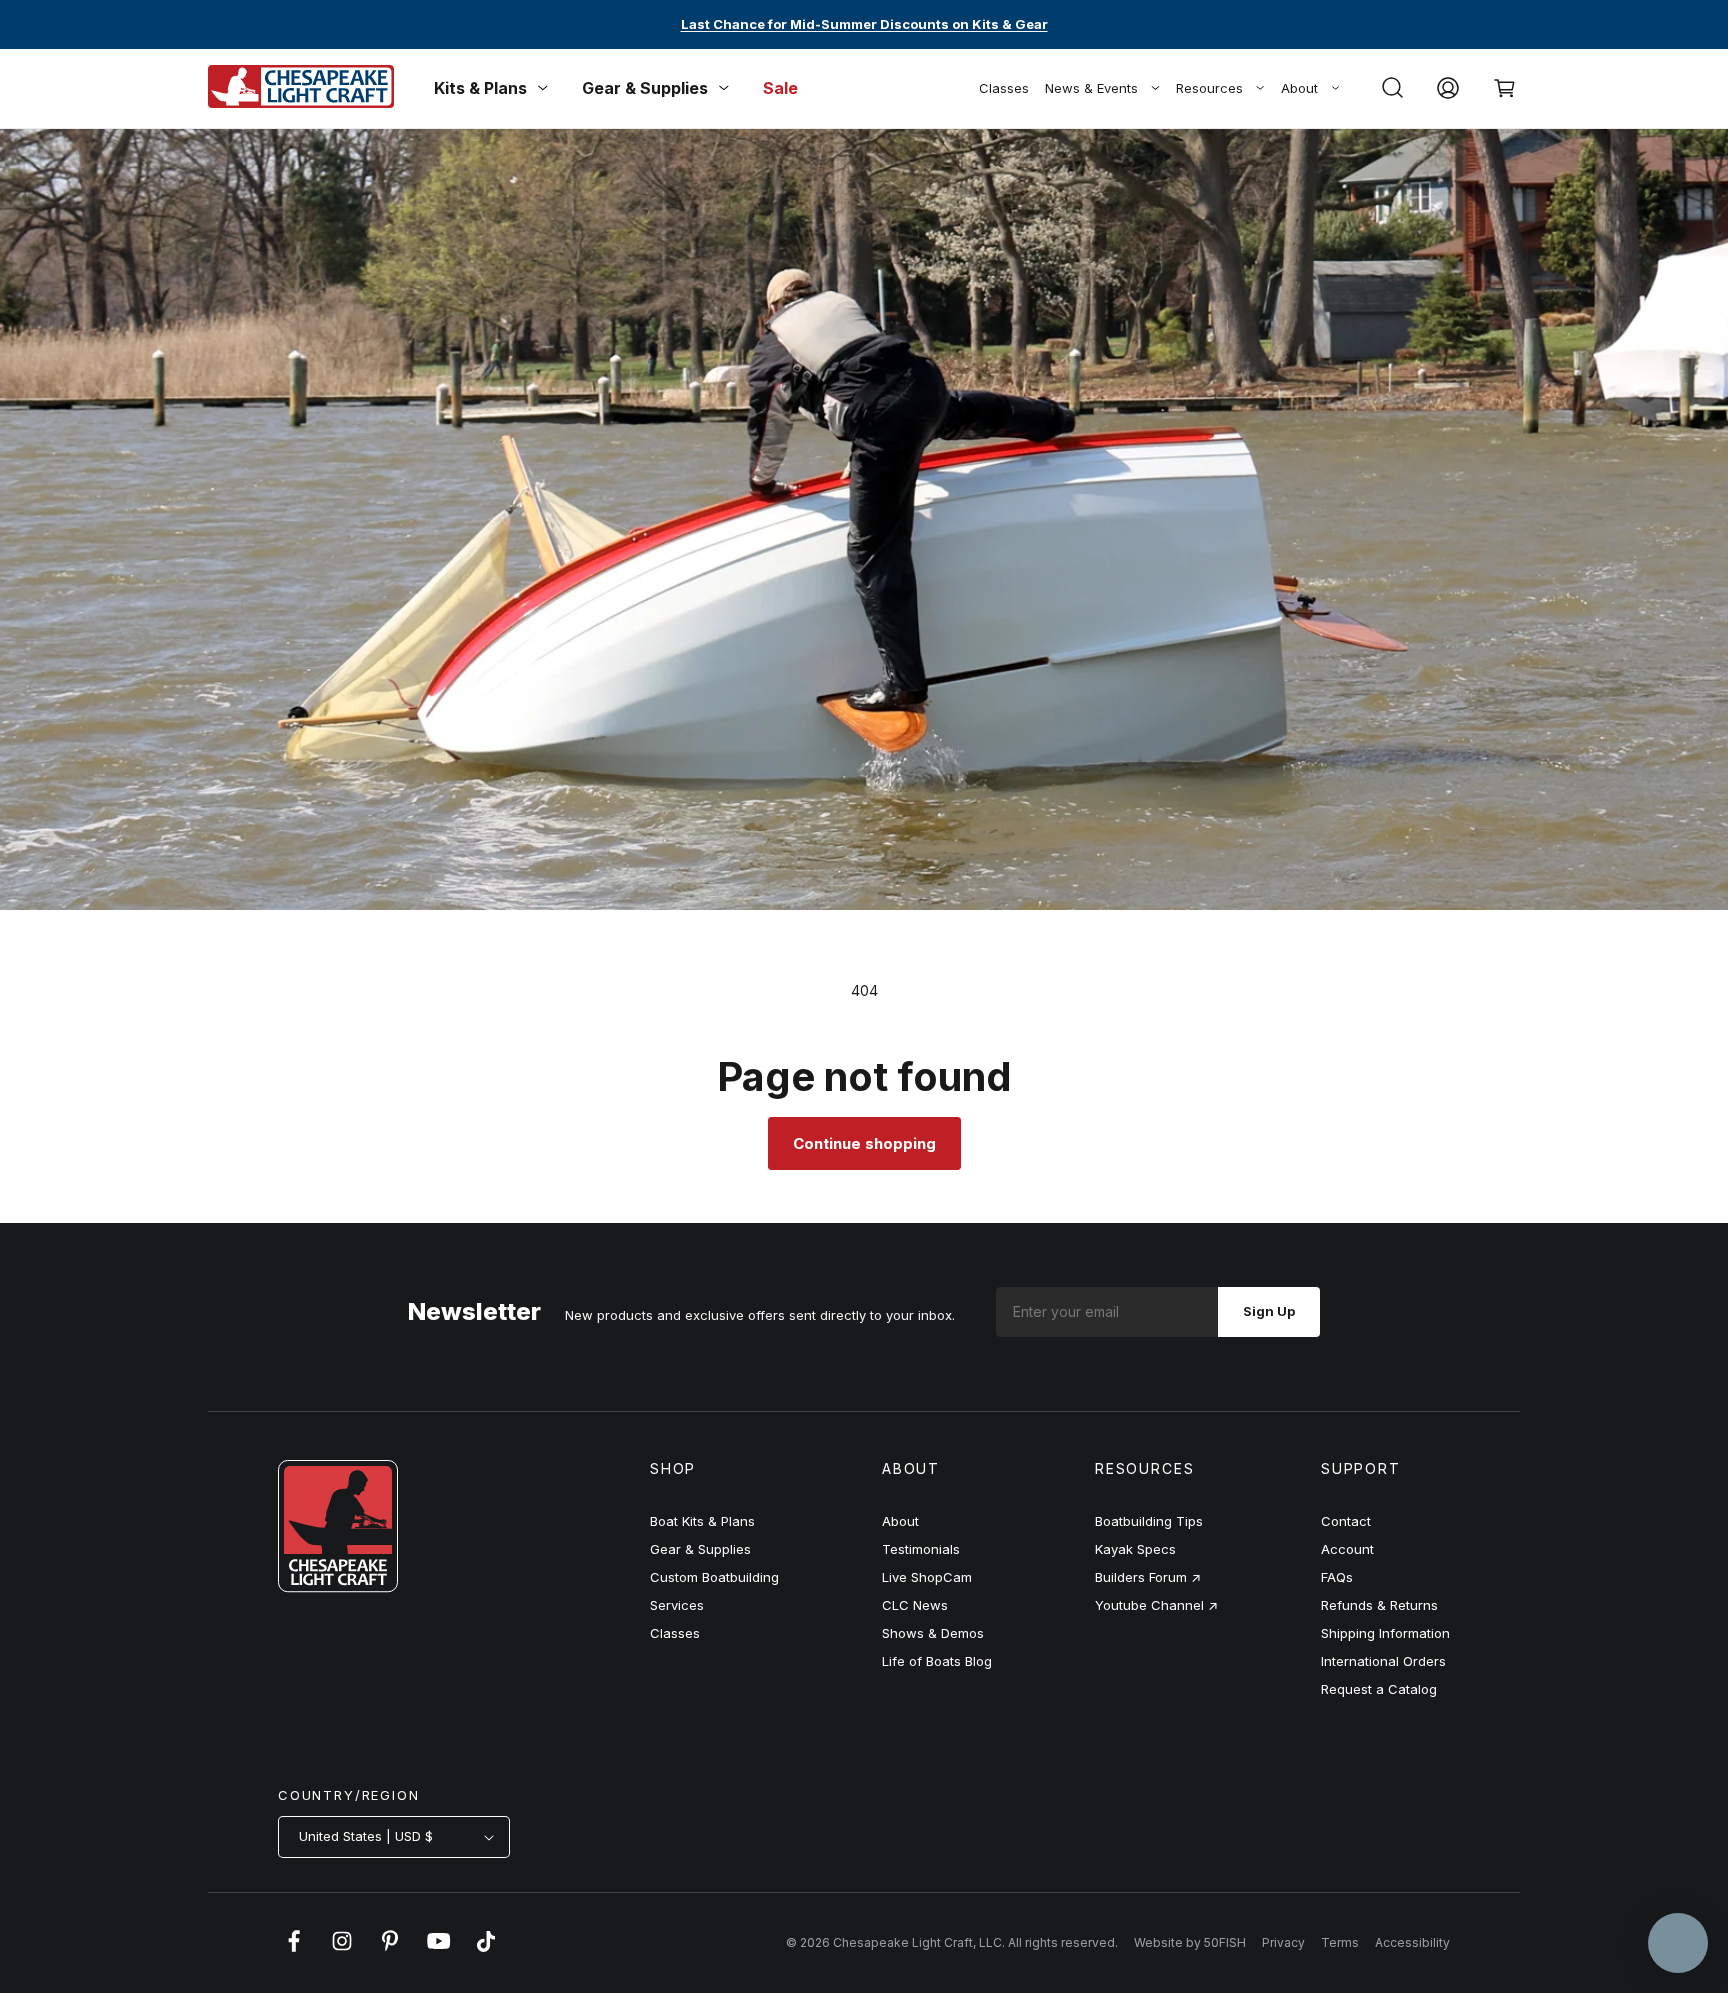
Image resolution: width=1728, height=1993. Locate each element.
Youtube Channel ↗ (1156, 1605)
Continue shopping (864, 1143)
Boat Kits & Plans (702, 1521)
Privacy (1283, 1942)
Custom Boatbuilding (714, 1577)
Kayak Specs (1135, 1549)
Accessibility (1412, 1942)
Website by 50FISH (1190, 1942)
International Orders (1383, 1661)
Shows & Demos (933, 1633)
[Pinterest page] (390, 1951)
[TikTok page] (486, 1951)
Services (677, 1605)
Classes (1004, 88)
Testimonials (921, 1549)
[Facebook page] (294, 1951)
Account (1347, 1549)
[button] (1392, 88)
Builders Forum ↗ (1148, 1577)
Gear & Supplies (700, 1549)
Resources (1209, 88)
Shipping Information (1385, 1633)
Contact (1346, 1521)
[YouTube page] (438, 1951)
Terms (1340, 1942)
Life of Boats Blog (937, 1661)
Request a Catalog (1379, 1689)
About (1299, 88)
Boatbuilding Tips (1149, 1521)
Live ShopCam (927, 1577)
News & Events (1091, 88)
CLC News (915, 1605)
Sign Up (1269, 1311)
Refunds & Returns (1379, 1605)
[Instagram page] (342, 1951)
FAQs (1337, 1577)
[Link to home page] (338, 1587)
